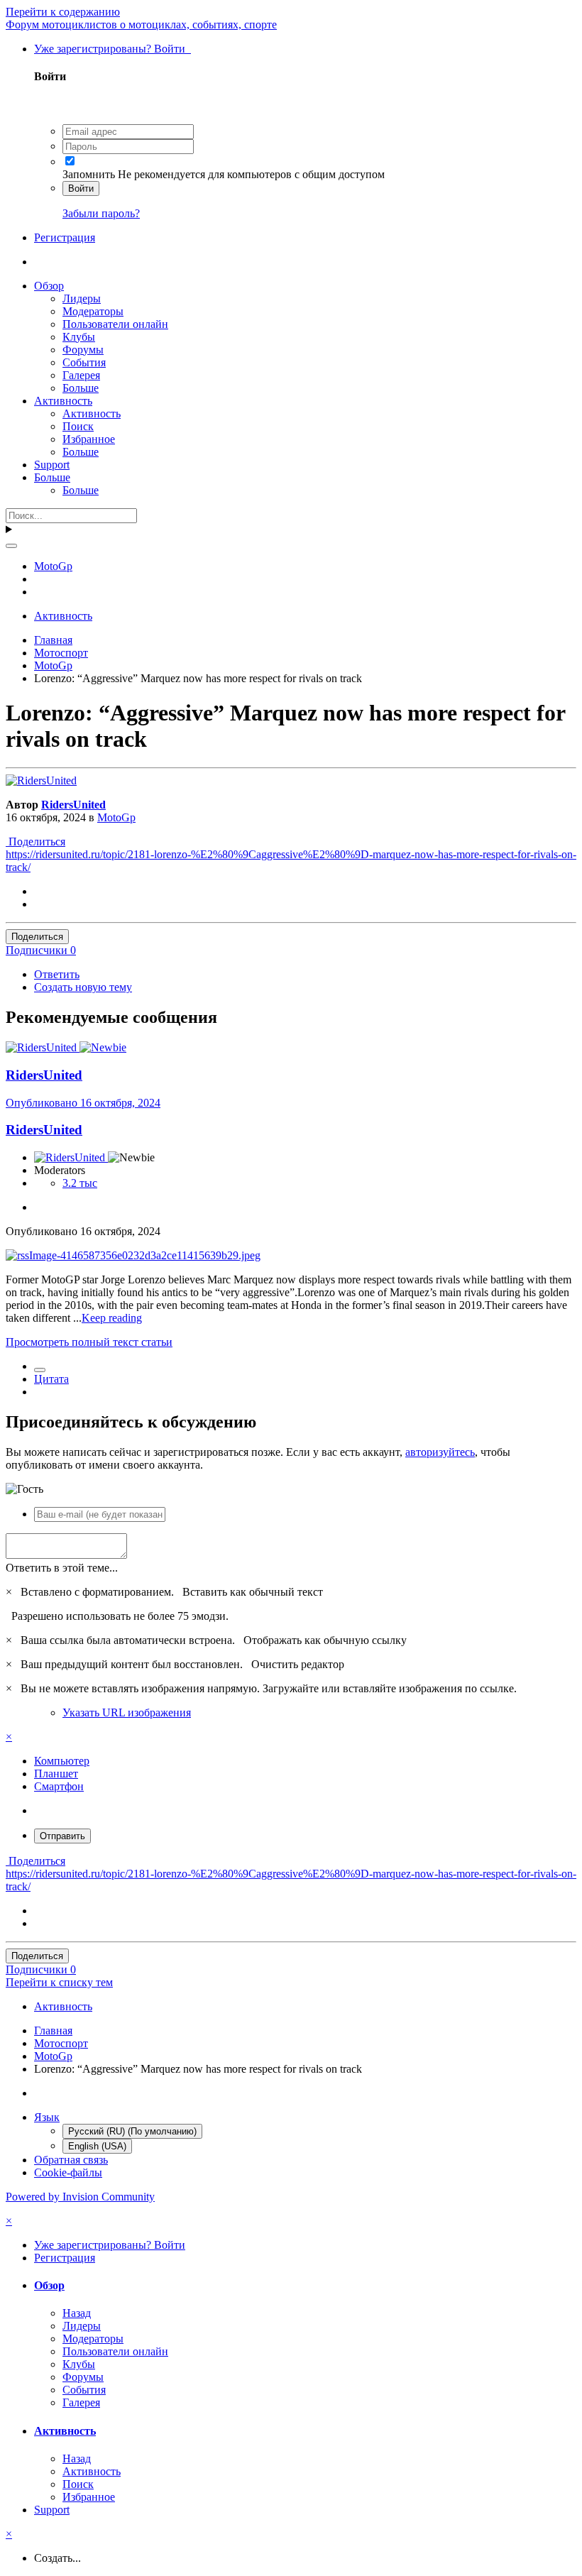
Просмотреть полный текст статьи (89, 1342)
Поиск (78, 426)
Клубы (79, 337)
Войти (81, 188)
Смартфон (59, 1786)
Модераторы (93, 311)
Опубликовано (83, 1103)
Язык (47, 2117)
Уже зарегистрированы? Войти (112, 49)
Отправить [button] (62, 1836)
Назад (77, 2313)
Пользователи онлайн (115, 324)
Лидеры (82, 298)
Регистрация (65, 237)
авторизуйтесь (440, 1452)
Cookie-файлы (68, 2172)
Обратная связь (71, 2160)
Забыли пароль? (101, 213)
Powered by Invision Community (80, 2197)
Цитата (51, 1379)
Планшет (56, 1774)
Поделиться (35, 842)
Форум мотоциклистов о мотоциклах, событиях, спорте (141, 24)
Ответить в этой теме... (62, 1568)
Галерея (81, 375)
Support (52, 465)
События (84, 362)
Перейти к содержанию (63, 12)
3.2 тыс (80, 1183)
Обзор (49, 286)
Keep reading (112, 1318)
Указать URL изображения (127, 1712)
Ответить (57, 974)
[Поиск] (11, 546)
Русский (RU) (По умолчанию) (132, 2131)
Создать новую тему (83, 987)
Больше (81, 388)
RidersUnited (73, 805)
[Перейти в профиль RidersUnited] (41, 780)
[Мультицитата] (40, 1370)
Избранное (89, 439)
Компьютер (62, 1761)
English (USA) (97, 2146)
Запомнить (89, 174)
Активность (63, 401)
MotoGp (116, 817)
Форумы (83, 350)
